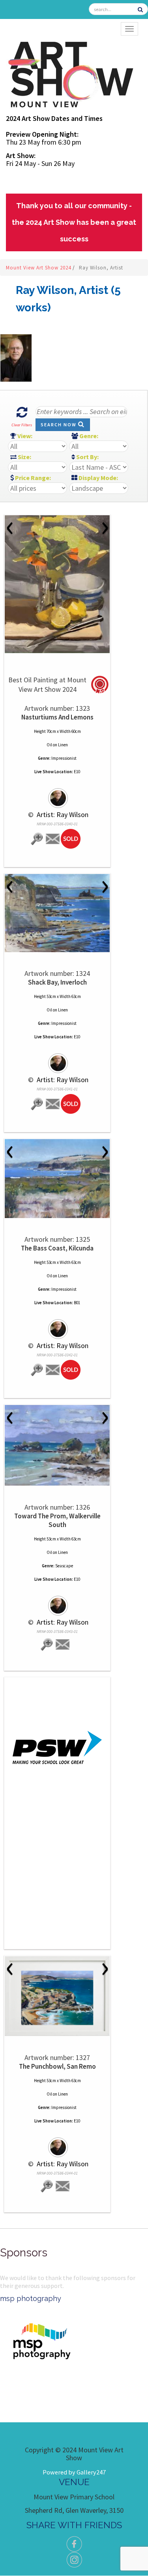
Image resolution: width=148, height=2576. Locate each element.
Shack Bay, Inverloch (57, 982)
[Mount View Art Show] (70, 73)
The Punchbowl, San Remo (57, 2066)
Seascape (64, 1566)
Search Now (59, 425)
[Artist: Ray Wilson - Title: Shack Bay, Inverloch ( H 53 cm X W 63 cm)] (57, 913)
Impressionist (64, 758)
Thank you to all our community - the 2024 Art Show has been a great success (74, 222)
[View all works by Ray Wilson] (57, 795)
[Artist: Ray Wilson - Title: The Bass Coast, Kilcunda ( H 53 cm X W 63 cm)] (57, 1179)
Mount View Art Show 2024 (39, 268)
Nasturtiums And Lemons (57, 717)
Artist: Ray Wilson (62, 814)
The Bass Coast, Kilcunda (57, 1248)
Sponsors (24, 2253)
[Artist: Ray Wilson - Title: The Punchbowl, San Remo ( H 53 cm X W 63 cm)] (57, 1996)
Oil (49, 745)
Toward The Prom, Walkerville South (57, 1520)
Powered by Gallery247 (74, 2472)
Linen (63, 745)
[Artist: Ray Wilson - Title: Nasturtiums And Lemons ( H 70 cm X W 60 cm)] (57, 584)
